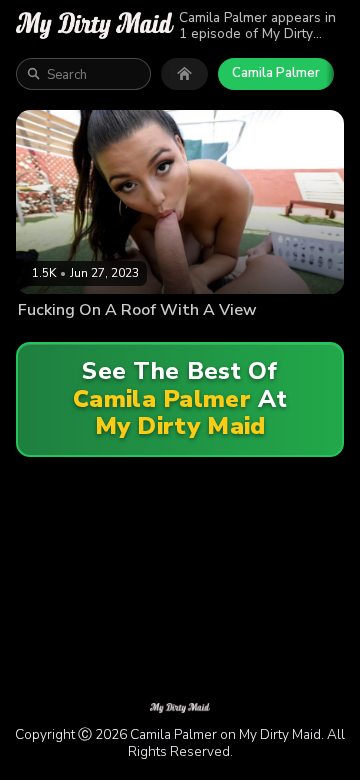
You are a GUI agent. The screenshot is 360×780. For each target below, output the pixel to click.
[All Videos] (184, 74)
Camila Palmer (276, 73)
